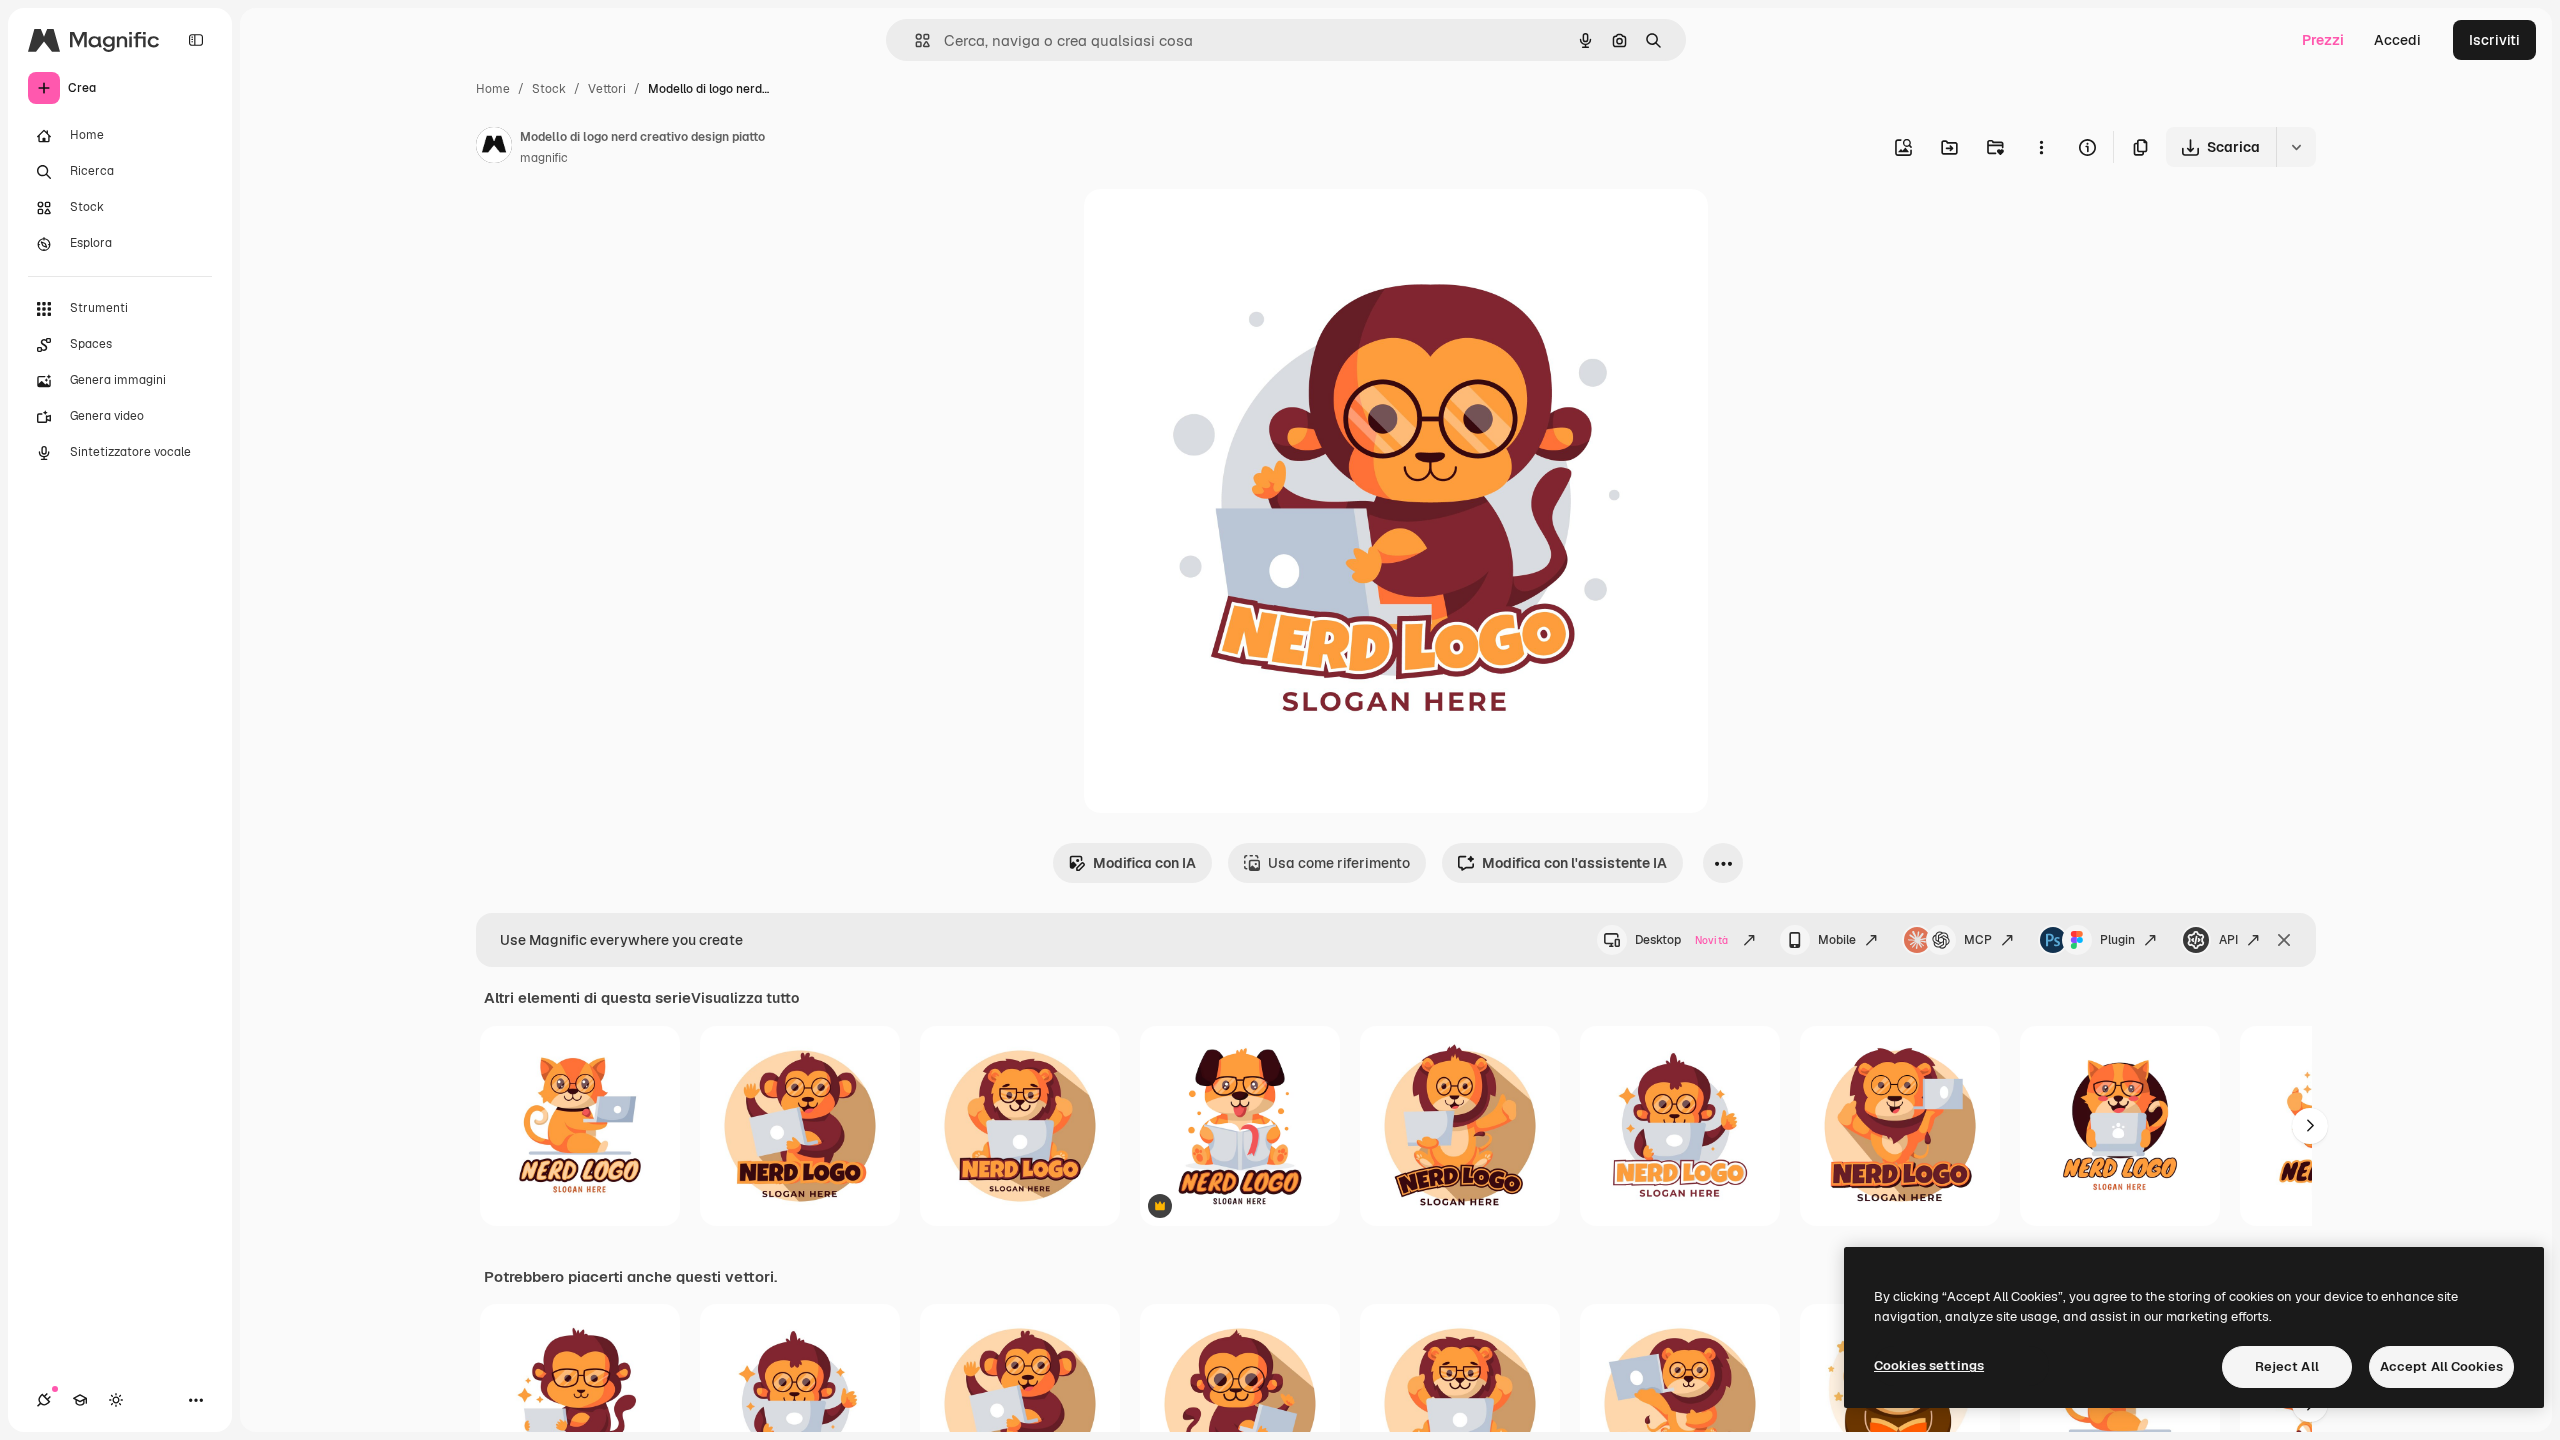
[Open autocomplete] (914, 40)
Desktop (1681, 940)
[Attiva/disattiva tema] (116, 1400)
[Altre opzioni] (2041, 147)
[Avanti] (2310, 1126)
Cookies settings (1929, 1365)
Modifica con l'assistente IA (1574, 863)
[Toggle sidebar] (196, 40)
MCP (1978, 940)
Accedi (2397, 40)
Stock (549, 89)
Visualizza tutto (745, 998)
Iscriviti (2494, 40)
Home (493, 89)
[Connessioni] (44, 1400)
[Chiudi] (2284, 940)
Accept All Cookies (2441, 1366)
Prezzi (2323, 40)
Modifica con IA (1144, 863)
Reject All (2287, 1366)
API (2228, 940)
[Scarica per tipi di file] (2296, 147)
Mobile (1837, 940)
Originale (1216, 227)
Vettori (607, 89)
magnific (544, 158)
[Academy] (80, 1400)
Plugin (2117, 940)
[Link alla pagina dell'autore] (494, 148)
